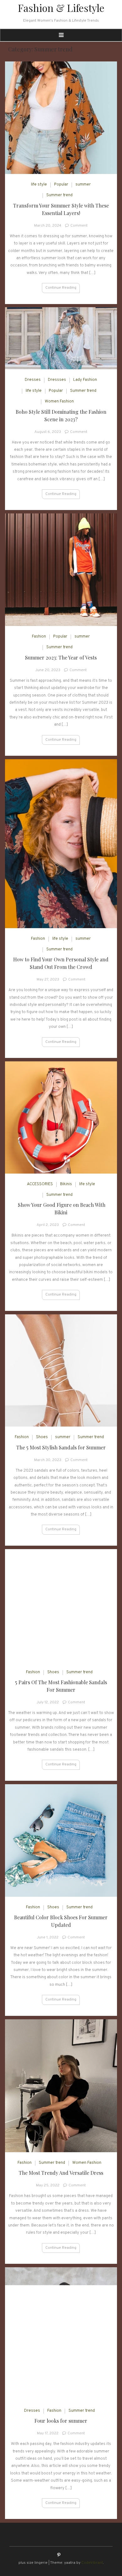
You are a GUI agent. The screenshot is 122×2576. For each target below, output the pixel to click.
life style (39, 185)
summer (83, 185)
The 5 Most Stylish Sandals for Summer (61, 1447)
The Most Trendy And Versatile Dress (61, 2173)
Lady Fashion (85, 380)
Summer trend (59, 195)
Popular (61, 185)
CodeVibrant (92, 2563)
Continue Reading (61, 288)
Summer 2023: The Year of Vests (61, 657)
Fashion (39, 637)
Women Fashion (59, 402)
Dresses (33, 380)
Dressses (57, 380)
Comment (79, 226)
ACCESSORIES (40, 1184)
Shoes (42, 1437)
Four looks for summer (61, 2421)
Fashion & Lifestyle (61, 8)
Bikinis (66, 1184)
